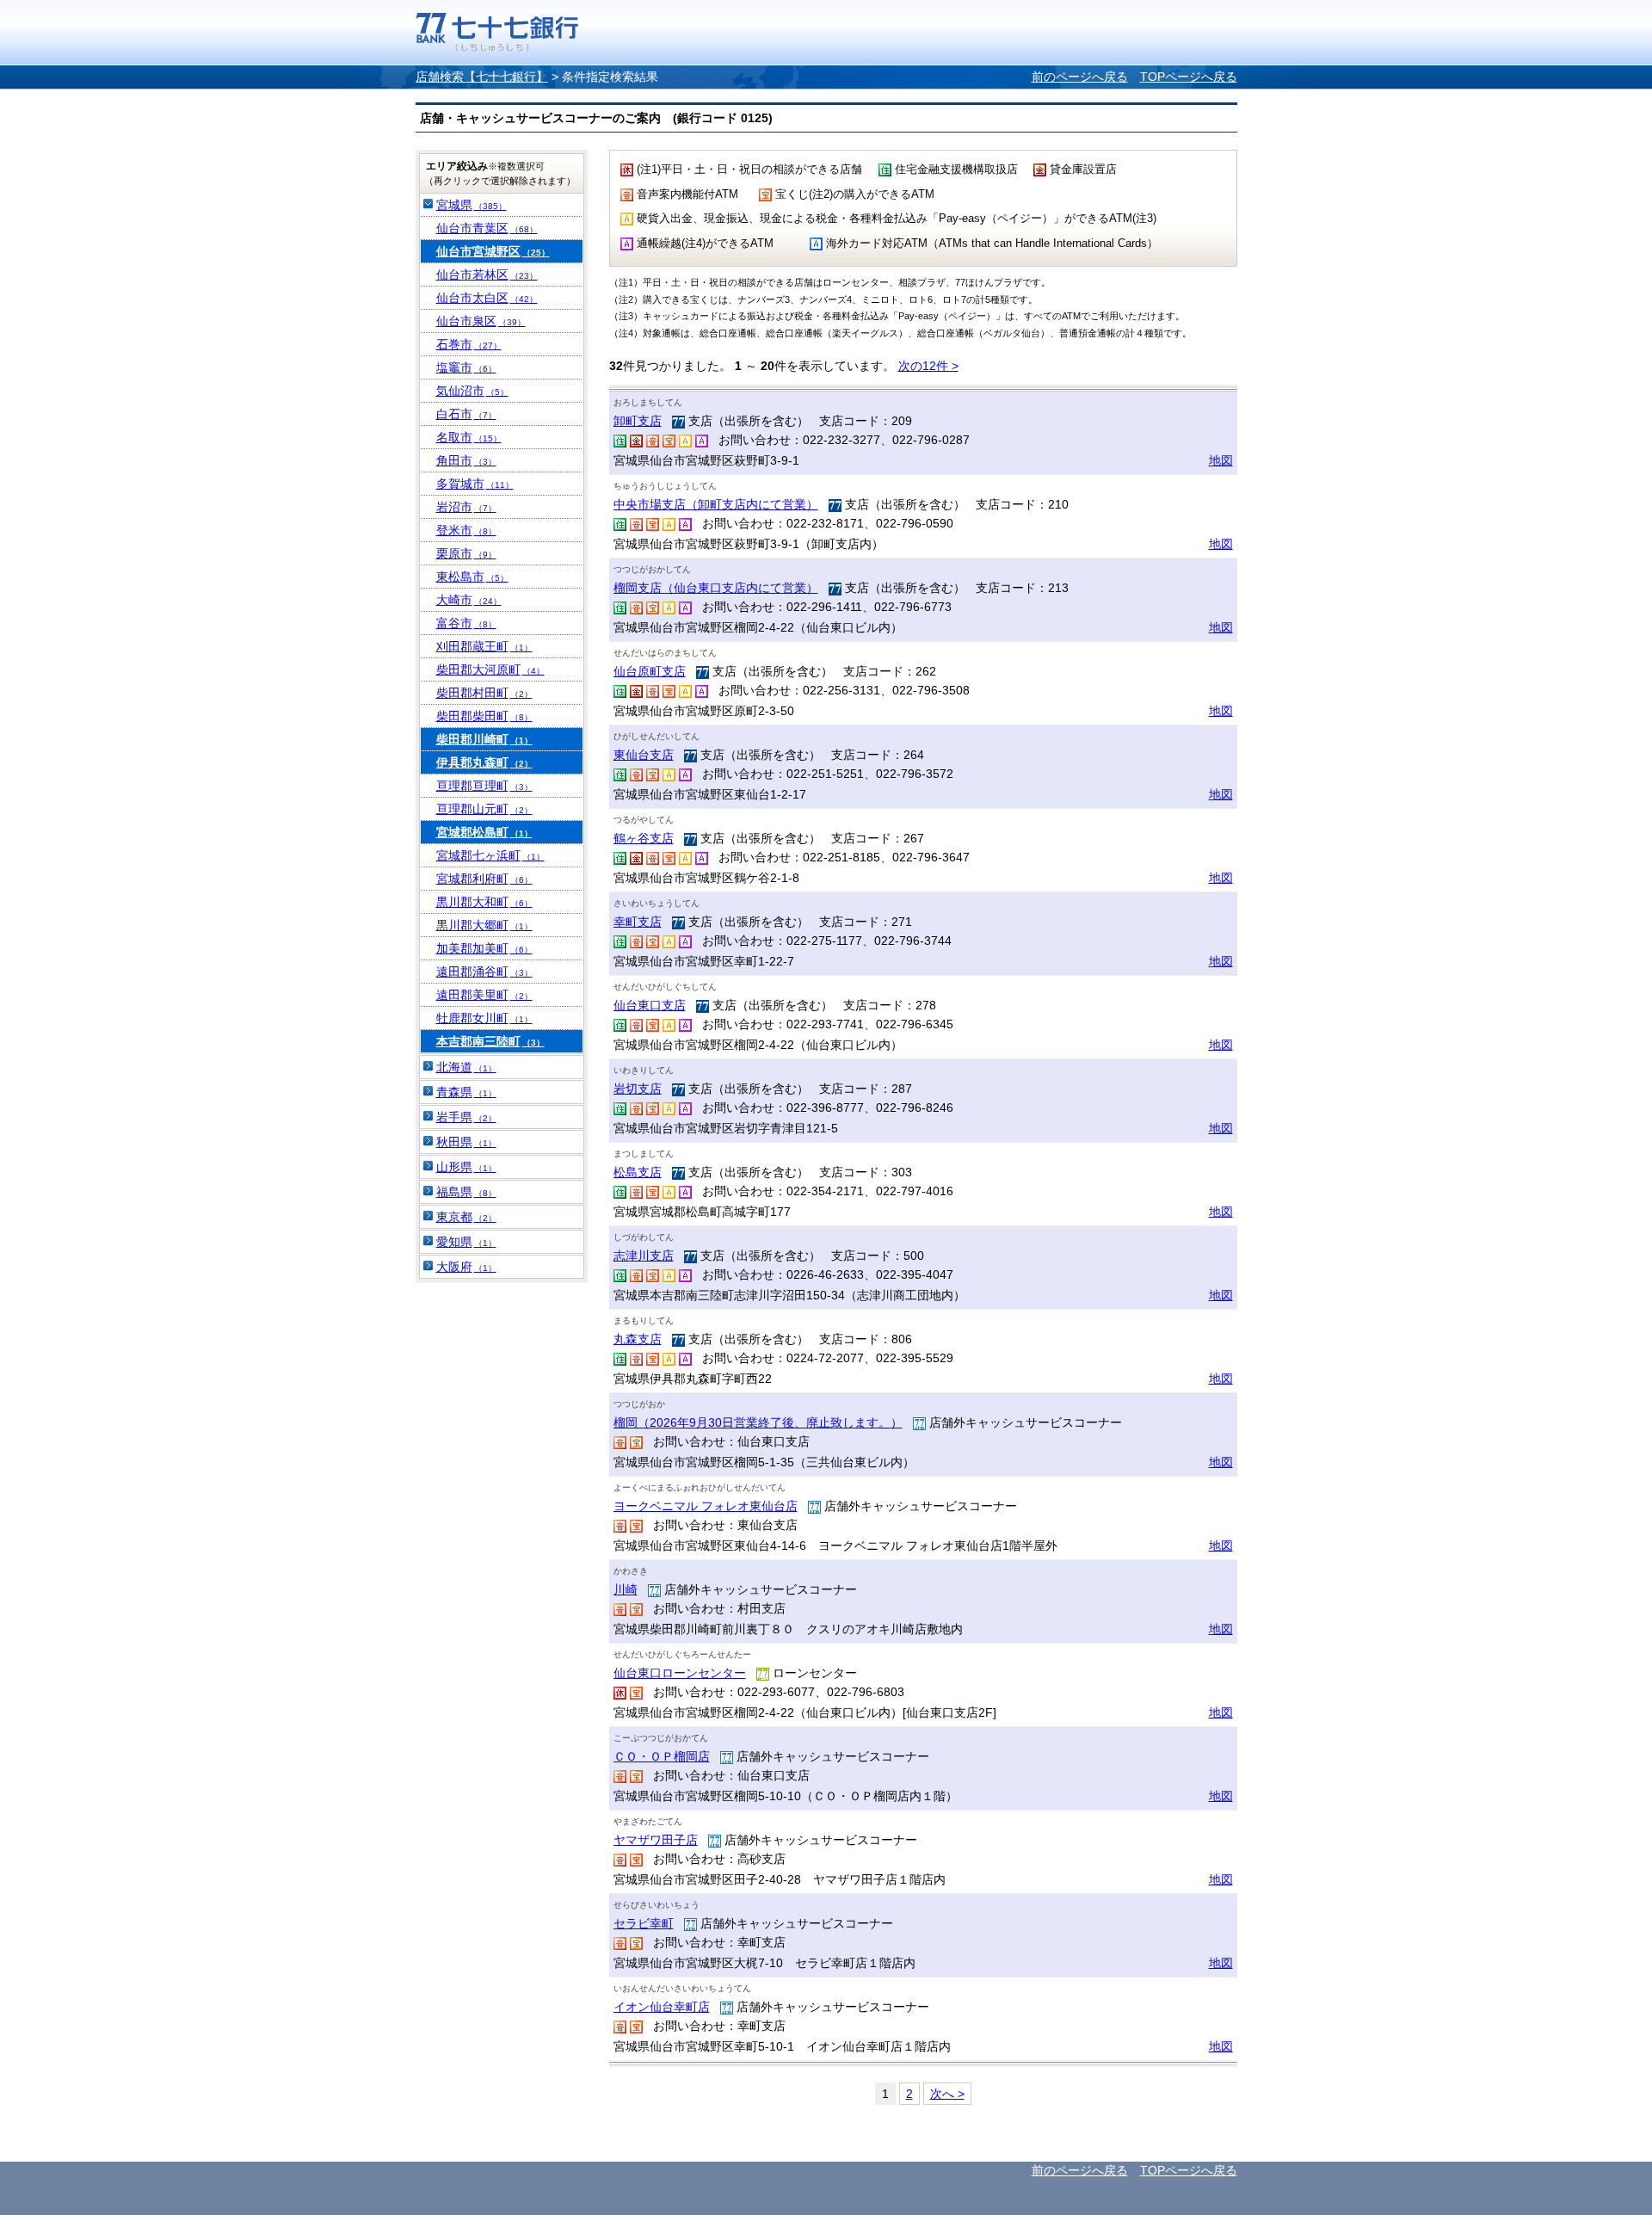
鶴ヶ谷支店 (644, 838)
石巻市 (469, 344)
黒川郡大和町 (484, 902)
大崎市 (469, 600)
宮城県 (472, 205)
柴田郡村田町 (484, 693)
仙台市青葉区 (487, 228)
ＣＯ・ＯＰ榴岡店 (662, 1756)
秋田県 (466, 1142)
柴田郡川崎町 (484, 739)
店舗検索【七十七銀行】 (482, 77)
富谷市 (466, 623)
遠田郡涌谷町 (484, 972)
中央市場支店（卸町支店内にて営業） (716, 504)
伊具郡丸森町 (484, 762)
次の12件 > (928, 366)
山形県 (466, 1167)
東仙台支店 (644, 755)
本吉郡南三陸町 (490, 1041)
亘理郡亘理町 (484, 786)
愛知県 (466, 1242)
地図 (1221, 460)
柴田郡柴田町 (484, 716)
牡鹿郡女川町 (484, 1018)
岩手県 (466, 1117)
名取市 (469, 437)
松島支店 (638, 1172)
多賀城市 (475, 484)
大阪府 (466, 1267)
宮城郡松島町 (484, 832)
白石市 (466, 414)
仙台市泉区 (481, 321)
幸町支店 (638, 922)
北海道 (466, 1067)
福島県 (466, 1192)
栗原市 (466, 553)
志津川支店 (644, 1256)
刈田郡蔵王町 (484, 646)
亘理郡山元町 (484, 809)
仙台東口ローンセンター (680, 1673)
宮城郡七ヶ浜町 (490, 855)
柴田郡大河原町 (490, 669)
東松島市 (472, 577)
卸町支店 (638, 421)
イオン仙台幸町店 (662, 2007)
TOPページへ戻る (1189, 77)
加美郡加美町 (484, 948)
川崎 (626, 1589)
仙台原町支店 (650, 671)
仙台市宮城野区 (493, 251)
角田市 (466, 460)
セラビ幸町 (644, 1923)
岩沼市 (466, 507)
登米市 (466, 530)
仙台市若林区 (487, 275)
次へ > (947, 2094)
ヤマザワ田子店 (656, 1840)
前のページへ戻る (1080, 77)
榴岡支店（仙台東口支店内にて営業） (716, 588)
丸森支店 (638, 1339)
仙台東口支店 (650, 1005)
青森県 (466, 1092)
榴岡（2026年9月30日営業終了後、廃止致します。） (758, 1422)
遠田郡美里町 (484, 995)
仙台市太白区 (487, 298)
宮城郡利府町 (484, 879)
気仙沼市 (472, 391)
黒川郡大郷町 (484, 925)
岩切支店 (638, 1089)
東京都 (466, 1217)
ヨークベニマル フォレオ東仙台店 (706, 1506)
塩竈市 (466, 367)
